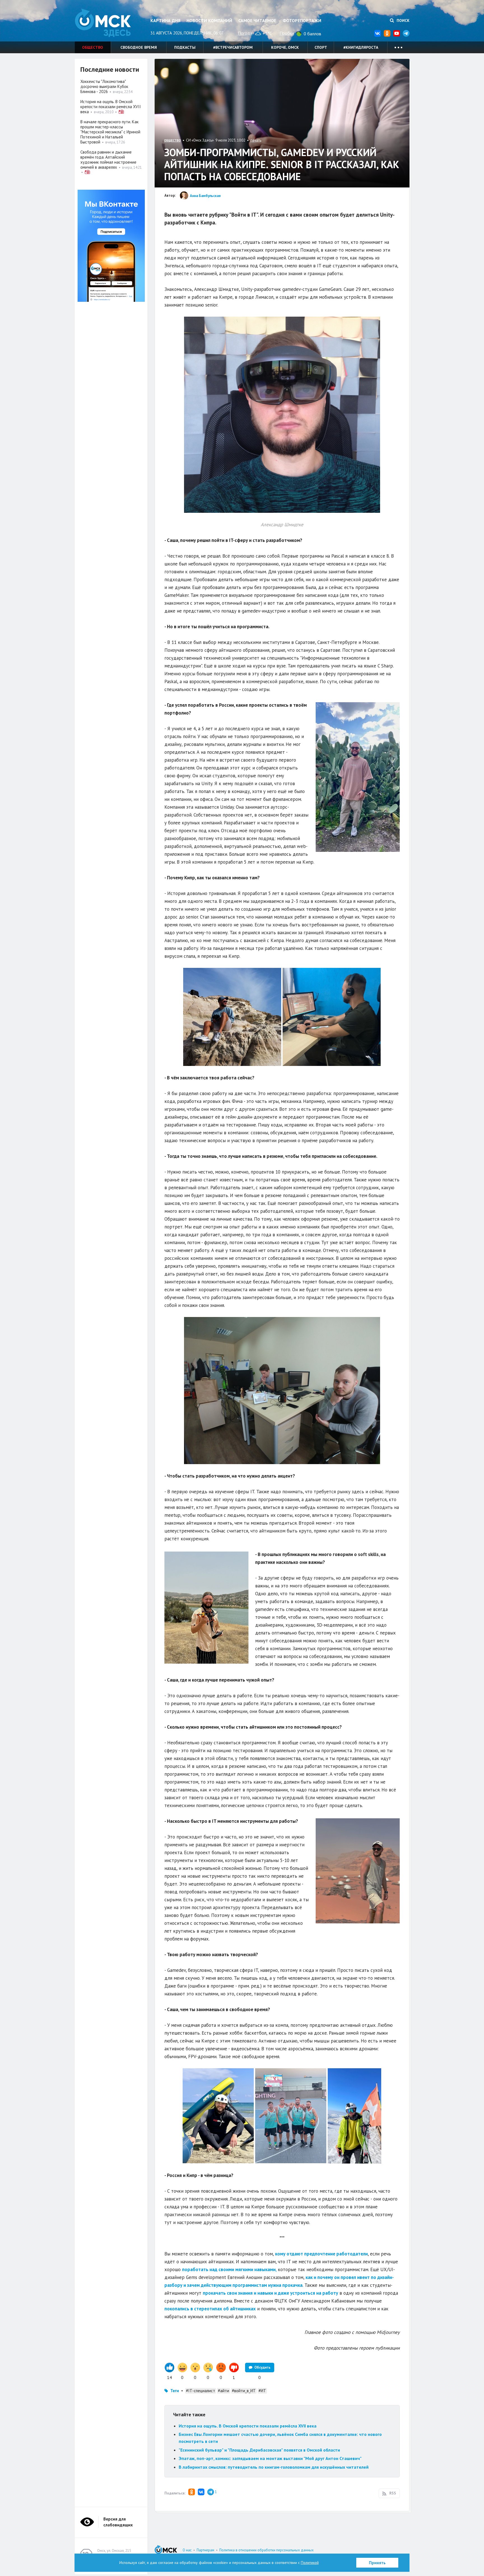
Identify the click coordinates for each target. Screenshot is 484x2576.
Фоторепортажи (302, 20)
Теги (175, 2391)
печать (256, 140)
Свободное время (139, 47)
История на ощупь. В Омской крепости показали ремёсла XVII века (248, 2426)
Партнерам (205, 2550)
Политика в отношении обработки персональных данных (267, 2550)
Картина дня (165, 20)
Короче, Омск (285, 47)
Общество (93, 47)
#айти (224, 2391)
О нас (187, 2550)
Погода (245, 33)
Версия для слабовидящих (118, 2522)
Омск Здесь (103, 23)
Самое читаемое (257, 20)
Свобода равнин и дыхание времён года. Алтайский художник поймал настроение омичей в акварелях (108, 160)
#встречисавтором (233, 47)
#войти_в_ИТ (244, 2391)
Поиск (402, 20)
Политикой (310, 2563)
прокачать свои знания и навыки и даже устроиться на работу (270, 2293)
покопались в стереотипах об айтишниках (210, 2309)
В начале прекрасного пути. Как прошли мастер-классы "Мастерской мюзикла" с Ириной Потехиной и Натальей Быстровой (110, 132)
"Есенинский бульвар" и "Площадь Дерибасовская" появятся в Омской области (259, 2450)
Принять (377, 2563)
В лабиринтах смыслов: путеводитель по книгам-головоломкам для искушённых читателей (274, 2467)
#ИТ (262, 2391)
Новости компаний (209, 20)
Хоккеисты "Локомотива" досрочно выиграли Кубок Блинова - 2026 (104, 86)
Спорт (321, 47)
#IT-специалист (201, 2391)
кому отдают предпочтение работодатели (321, 2254)
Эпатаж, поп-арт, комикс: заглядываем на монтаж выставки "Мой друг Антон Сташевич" (270, 2458)
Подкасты (185, 47)
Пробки (287, 33)
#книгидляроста (361, 47)
